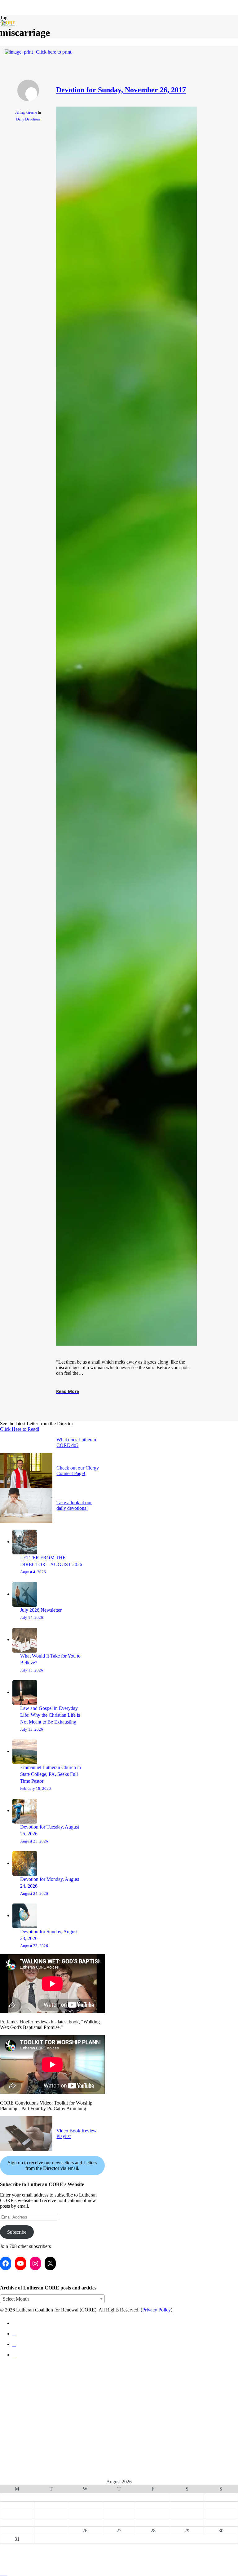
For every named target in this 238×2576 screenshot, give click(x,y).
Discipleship (19, 2369)
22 (187, 2522)
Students (14, 2389)
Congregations (22, 2399)
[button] (4, 2573)
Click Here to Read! (20, 1429)
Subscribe (17, 2232)
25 (51, 2531)
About (9, 2450)
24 (17, 2531)
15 (187, 2514)
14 (153, 2514)
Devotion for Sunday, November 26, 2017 (121, 90)
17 (17, 2522)
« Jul (117, 2546)
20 (119, 2522)
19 (85, 2522)
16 (221, 2514)
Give (7, 2440)
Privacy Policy (156, 2310)
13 (119, 2514)
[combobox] (52, 2299)
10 (17, 2514)
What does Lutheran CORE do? (76, 1442)
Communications (26, 2410)
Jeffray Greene (26, 112)
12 (85, 2514)
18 (51, 2522)
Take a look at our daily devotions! (74, 1505)
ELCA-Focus (17, 2379)
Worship (13, 2430)
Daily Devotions (28, 119)
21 (153, 2522)
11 (51, 2514)
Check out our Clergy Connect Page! (78, 1471)
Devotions (15, 2420)
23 (221, 2522)
